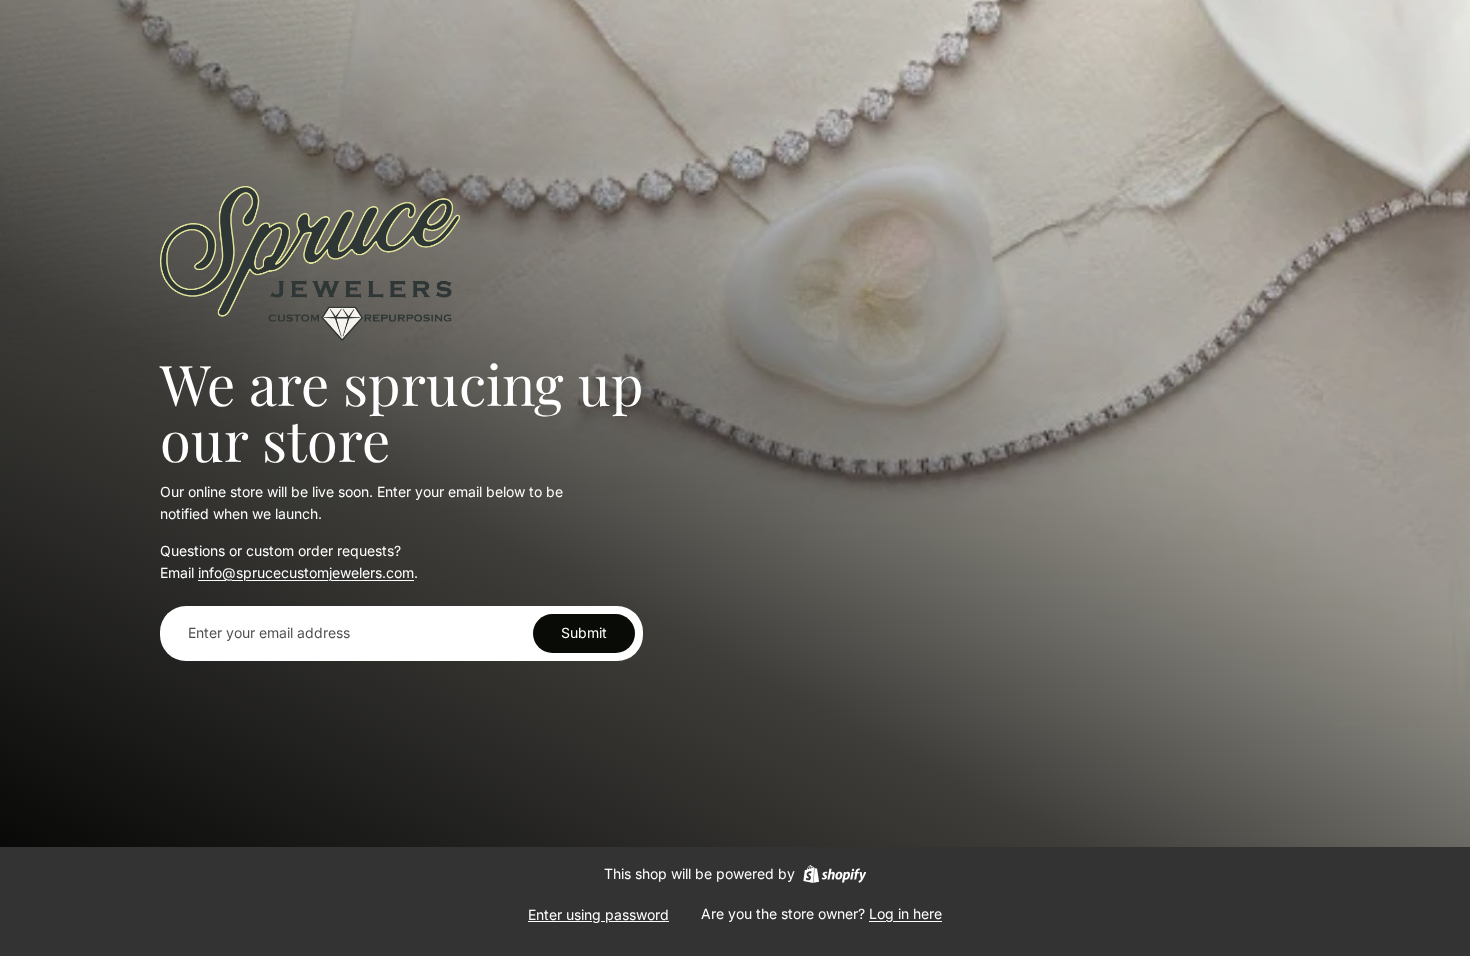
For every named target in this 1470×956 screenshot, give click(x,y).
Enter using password (598, 914)
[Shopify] (834, 874)
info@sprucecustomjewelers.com (306, 572)
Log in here (905, 913)
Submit (584, 632)
